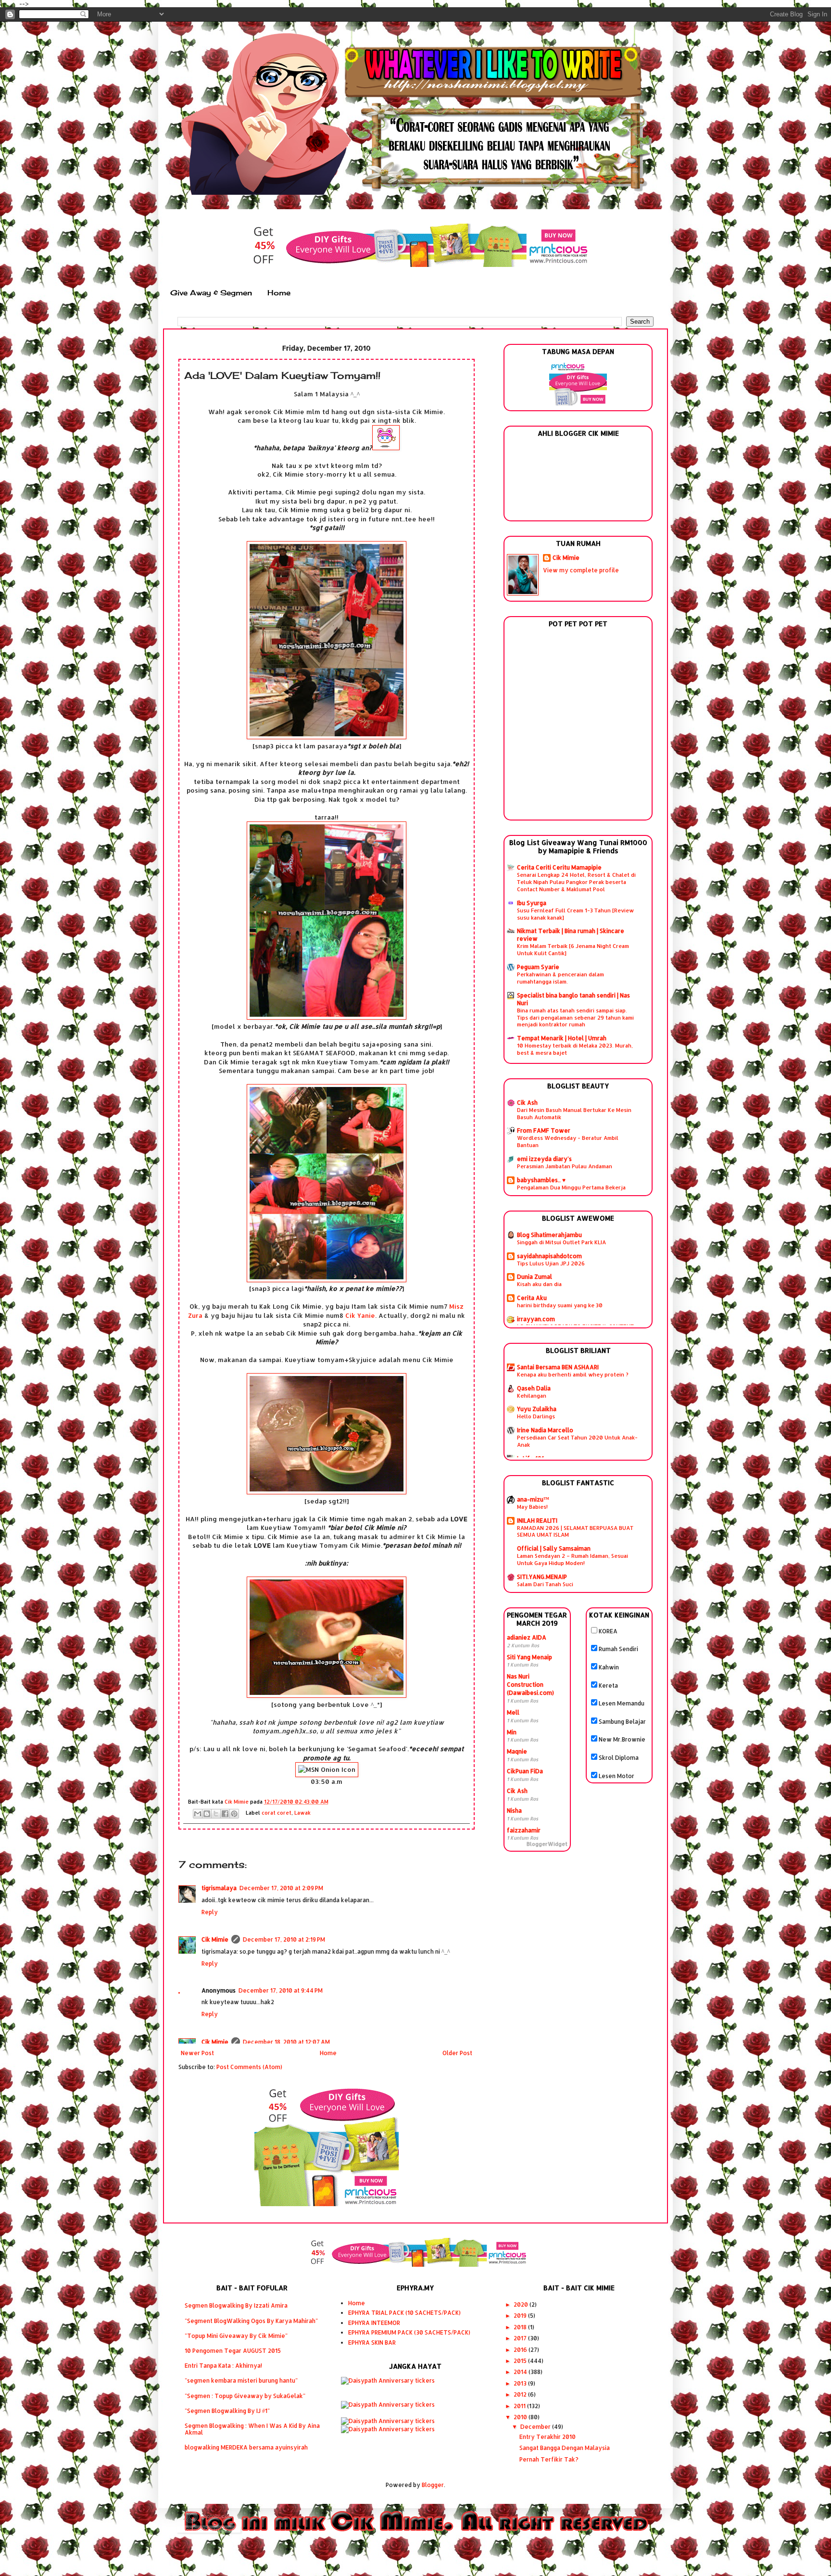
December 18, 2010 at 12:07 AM (286, 2042)
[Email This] (198, 1814)
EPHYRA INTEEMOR (374, 2323)
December (536, 2427)
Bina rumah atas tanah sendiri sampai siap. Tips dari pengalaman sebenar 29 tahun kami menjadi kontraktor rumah (575, 1017)
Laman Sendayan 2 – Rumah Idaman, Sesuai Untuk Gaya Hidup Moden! (573, 1559)
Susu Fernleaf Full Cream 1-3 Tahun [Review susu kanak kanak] (575, 914)
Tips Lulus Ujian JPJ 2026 (551, 1263)
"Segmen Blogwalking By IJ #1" (227, 2411)
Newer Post (197, 2053)
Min (512, 1732)
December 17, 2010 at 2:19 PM (284, 1939)
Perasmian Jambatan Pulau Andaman (565, 1166)
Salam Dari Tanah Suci (545, 1584)
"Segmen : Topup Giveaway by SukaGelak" (245, 2396)
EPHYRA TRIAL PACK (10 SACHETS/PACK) (404, 2313)
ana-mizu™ (533, 1499)
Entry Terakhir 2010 (548, 2437)
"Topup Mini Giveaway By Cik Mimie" (236, 2336)
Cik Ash (527, 1103)
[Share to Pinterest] (234, 1814)
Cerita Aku (532, 1298)
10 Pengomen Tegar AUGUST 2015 (233, 2351)
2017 (521, 2338)
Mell (513, 1712)
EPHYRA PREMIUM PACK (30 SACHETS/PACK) (409, 2332)
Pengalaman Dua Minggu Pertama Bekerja (571, 1187)
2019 (521, 2316)
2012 (521, 2394)
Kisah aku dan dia (539, 1284)
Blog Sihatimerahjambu (549, 1235)
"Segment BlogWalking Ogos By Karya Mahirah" (251, 2321)
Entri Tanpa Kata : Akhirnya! (223, 2366)
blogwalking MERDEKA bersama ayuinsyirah (246, 2447)
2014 (521, 2372)
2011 (520, 2406)
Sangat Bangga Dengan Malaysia (565, 2448)
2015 (521, 2361)
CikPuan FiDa (525, 1771)
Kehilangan (532, 1395)
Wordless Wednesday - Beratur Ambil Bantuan (568, 1141)
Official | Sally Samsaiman (554, 1548)
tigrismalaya (219, 1888)
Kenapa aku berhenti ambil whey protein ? (573, 1374)
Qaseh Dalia (534, 1388)
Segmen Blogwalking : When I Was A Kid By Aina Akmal (252, 2429)
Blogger (433, 2485)
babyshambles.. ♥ (541, 1180)
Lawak (302, 1813)
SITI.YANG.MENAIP (542, 1577)
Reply (210, 1912)
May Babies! (532, 1507)
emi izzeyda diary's (544, 1159)
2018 (521, 2327)
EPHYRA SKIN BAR (372, 2342)
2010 (521, 2417)
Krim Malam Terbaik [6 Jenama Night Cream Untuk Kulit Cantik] (573, 949)
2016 (521, 2350)
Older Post (457, 2053)
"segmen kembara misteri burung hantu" (241, 2380)
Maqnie (517, 1751)
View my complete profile (581, 570)
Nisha (514, 1811)
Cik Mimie (215, 1939)
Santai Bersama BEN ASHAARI (558, 1367)
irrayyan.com (536, 1319)
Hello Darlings (536, 1416)
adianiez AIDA (527, 1637)
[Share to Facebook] (225, 1814)
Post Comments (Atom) (249, 2067)
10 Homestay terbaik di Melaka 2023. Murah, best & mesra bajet (575, 1049)
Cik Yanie (360, 1315)
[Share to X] (216, 1814)
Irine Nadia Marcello (545, 1430)
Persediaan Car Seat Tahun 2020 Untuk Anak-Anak (577, 1441)
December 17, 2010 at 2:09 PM (281, 1888)
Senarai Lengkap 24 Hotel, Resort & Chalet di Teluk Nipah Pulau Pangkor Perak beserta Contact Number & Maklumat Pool (576, 882)
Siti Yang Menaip (529, 1657)
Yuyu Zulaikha (537, 1409)
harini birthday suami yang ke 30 (560, 1305)
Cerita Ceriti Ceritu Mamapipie (559, 867)
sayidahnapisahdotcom (549, 1256)
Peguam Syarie (538, 967)
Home (279, 293)
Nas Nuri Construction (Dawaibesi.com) (530, 1685)
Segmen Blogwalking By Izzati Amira (236, 2305)
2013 (521, 2383)
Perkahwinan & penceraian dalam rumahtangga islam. (560, 978)
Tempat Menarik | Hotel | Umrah (562, 1038)
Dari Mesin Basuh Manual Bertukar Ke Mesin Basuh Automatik (574, 1113)
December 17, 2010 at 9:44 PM (281, 1990)
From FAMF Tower (544, 1130)
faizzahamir (524, 1830)
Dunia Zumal (535, 1277)
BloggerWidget (547, 1844)
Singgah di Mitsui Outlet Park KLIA (561, 1242)
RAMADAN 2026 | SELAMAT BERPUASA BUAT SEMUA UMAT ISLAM (575, 1531)
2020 (522, 2305)
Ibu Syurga (532, 903)
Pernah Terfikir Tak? (549, 2459)
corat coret (277, 1813)
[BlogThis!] (207, 1814)
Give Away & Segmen (211, 293)
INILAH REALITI (537, 1521)
